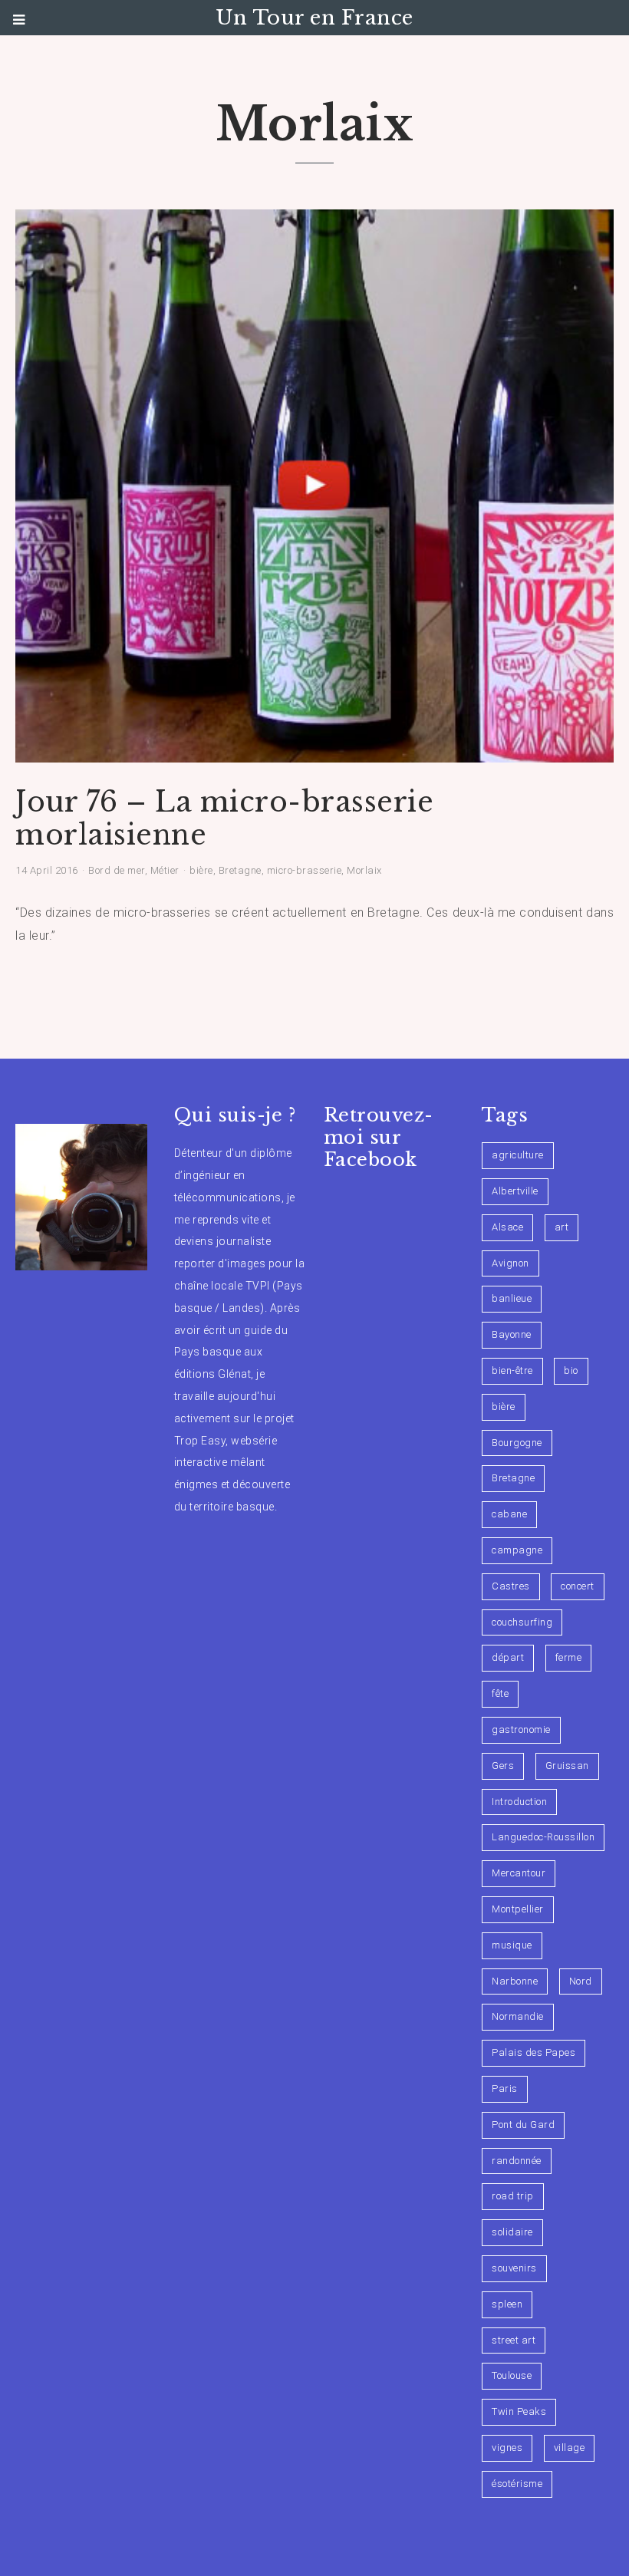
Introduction (519, 1802)
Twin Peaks (519, 2411)
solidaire (512, 2232)
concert (578, 1586)
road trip (513, 2196)
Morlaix (364, 870)
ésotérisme (517, 2484)
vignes (507, 2448)
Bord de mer (117, 870)
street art (514, 2340)
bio (571, 1370)
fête (500, 1693)
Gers (503, 1766)
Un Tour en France (314, 18)
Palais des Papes (533, 2052)
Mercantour (519, 1873)
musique (512, 1945)
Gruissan (567, 1766)
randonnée (517, 2161)
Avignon (510, 1263)
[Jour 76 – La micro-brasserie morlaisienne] (314, 753)
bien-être (512, 1370)
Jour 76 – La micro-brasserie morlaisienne (224, 819)
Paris (505, 2088)
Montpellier (518, 1909)
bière (201, 870)
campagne (517, 1550)
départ (508, 1657)
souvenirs (514, 2268)
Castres (511, 1586)
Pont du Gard (523, 2125)
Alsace (507, 1227)
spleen (507, 2304)
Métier (165, 870)
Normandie (518, 2016)
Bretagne (240, 870)
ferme (569, 1657)
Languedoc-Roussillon (543, 1837)
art (562, 1227)
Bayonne (512, 1334)
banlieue (512, 1298)
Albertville (515, 1191)
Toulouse (512, 2375)
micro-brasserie (305, 870)
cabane (509, 1514)
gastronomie (521, 1729)
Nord (581, 1981)
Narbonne (515, 1981)
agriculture (518, 1155)
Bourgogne (517, 1443)
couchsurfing (522, 1622)
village (570, 2448)
